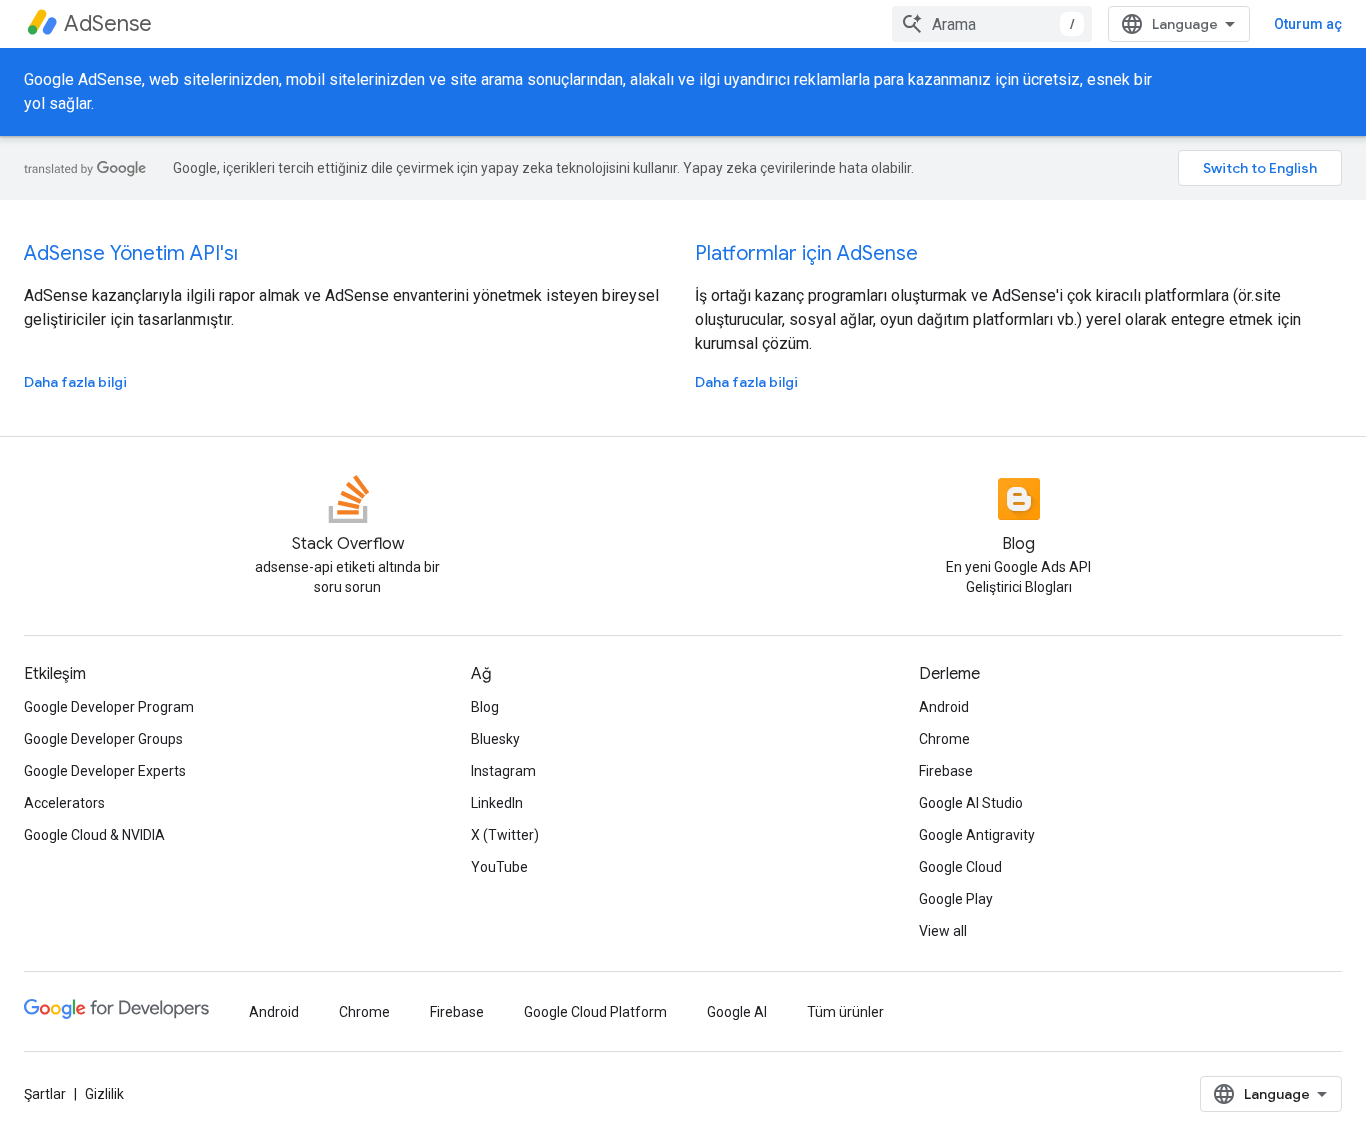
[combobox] (992, 24)
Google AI (737, 1012)
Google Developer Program (109, 707)
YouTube (499, 867)
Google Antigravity (977, 835)
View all (943, 931)
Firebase (946, 771)
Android (944, 707)
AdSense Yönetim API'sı (131, 253)
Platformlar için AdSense (806, 253)
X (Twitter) (505, 835)
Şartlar (45, 1094)
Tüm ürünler (845, 1012)
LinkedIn (497, 803)
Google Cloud (960, 867)
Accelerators (64, 803)
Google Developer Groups (103, 739)
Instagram (503, 771)
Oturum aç (1308, 24)
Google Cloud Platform (595, 1012)
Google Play (956, 899)
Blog (485, 707)
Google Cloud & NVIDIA (94, 835)
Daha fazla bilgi (75, 382)
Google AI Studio (971, 803)
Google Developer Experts (105, 771)
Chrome (944, 739)
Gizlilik (104, 1094)
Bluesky (495, 739)
